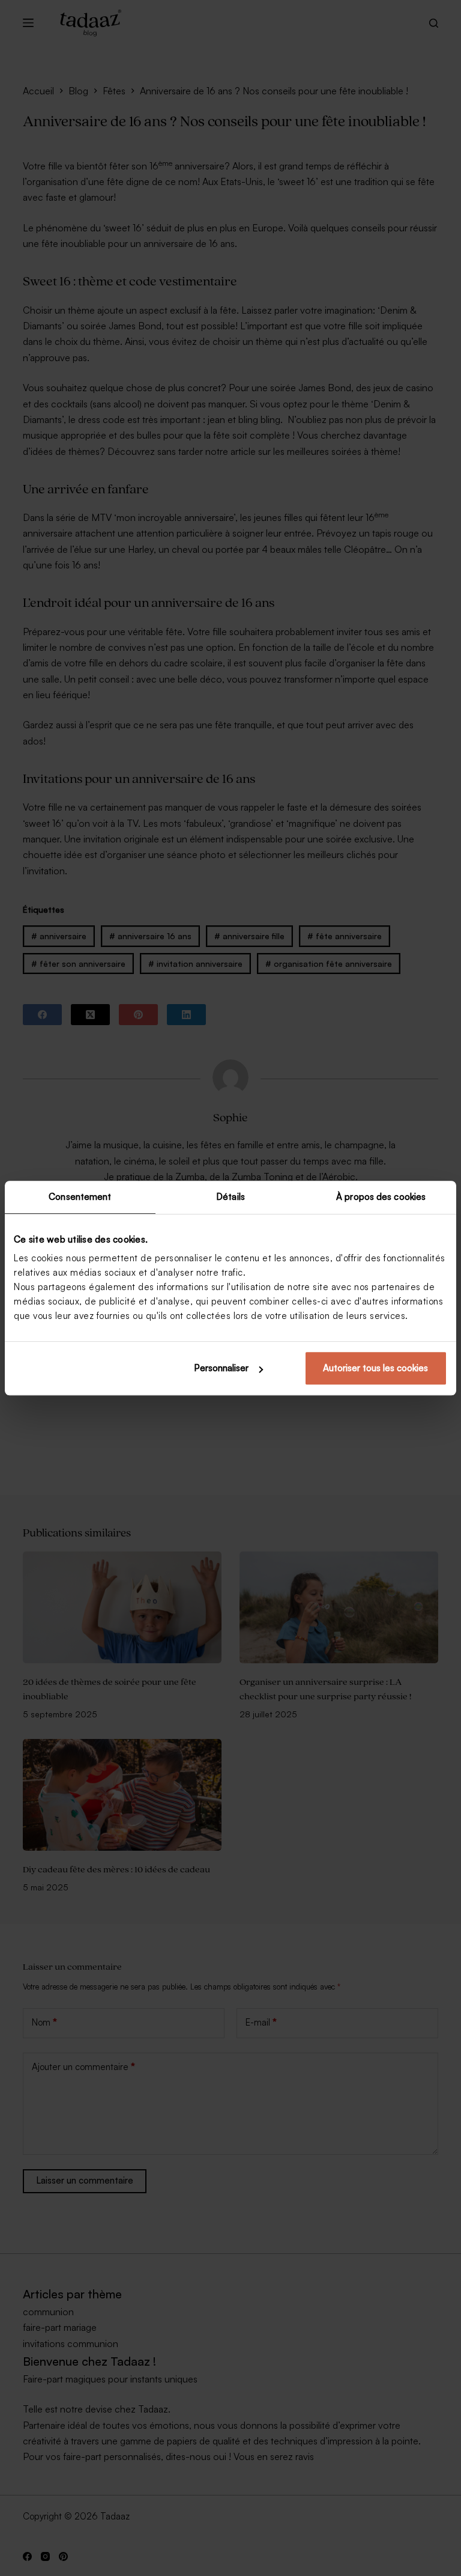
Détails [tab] (230, 1197)
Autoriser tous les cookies (375, 1368)
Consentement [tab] (80, 1197)
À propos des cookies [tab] (381, 1197)
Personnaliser (221, 1368)
